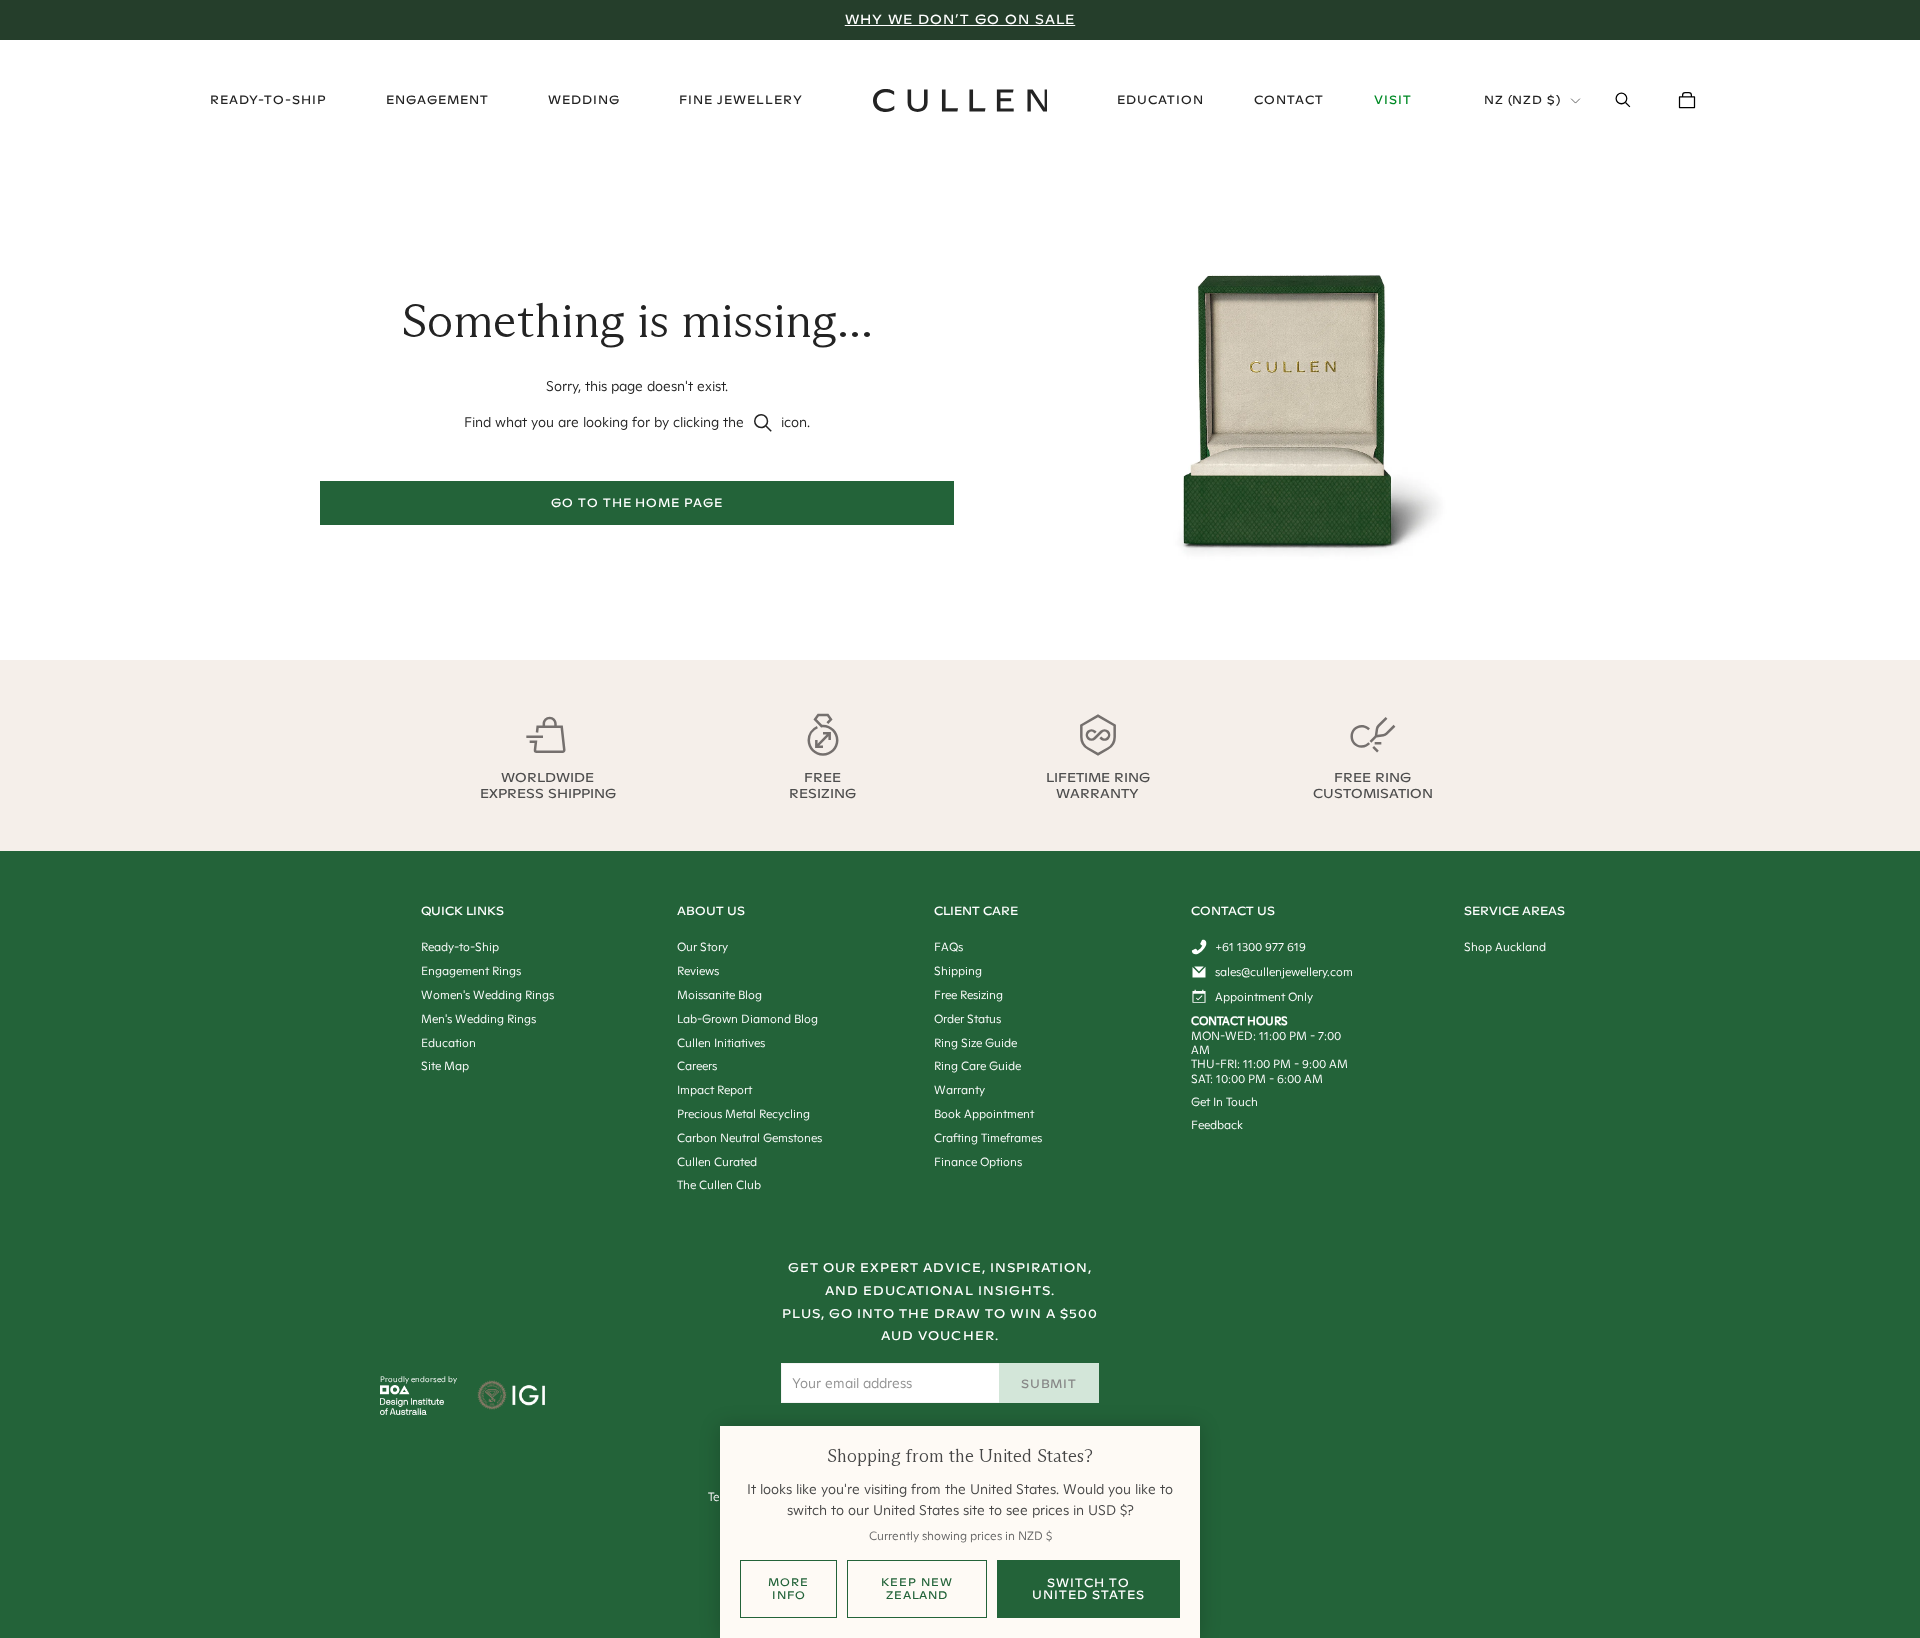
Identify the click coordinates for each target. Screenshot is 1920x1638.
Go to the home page (637, 502)
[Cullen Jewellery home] (960, 100)
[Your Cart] (1687, 100)
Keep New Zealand (916, 1588)
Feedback (1217, 1124)
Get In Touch (1224, 1101)
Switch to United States (1088, 1588)
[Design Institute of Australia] (412, 1410)
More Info (788, 1588)
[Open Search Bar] (1623, 100)
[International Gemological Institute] (513, 1397)
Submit (1049, 1383)
